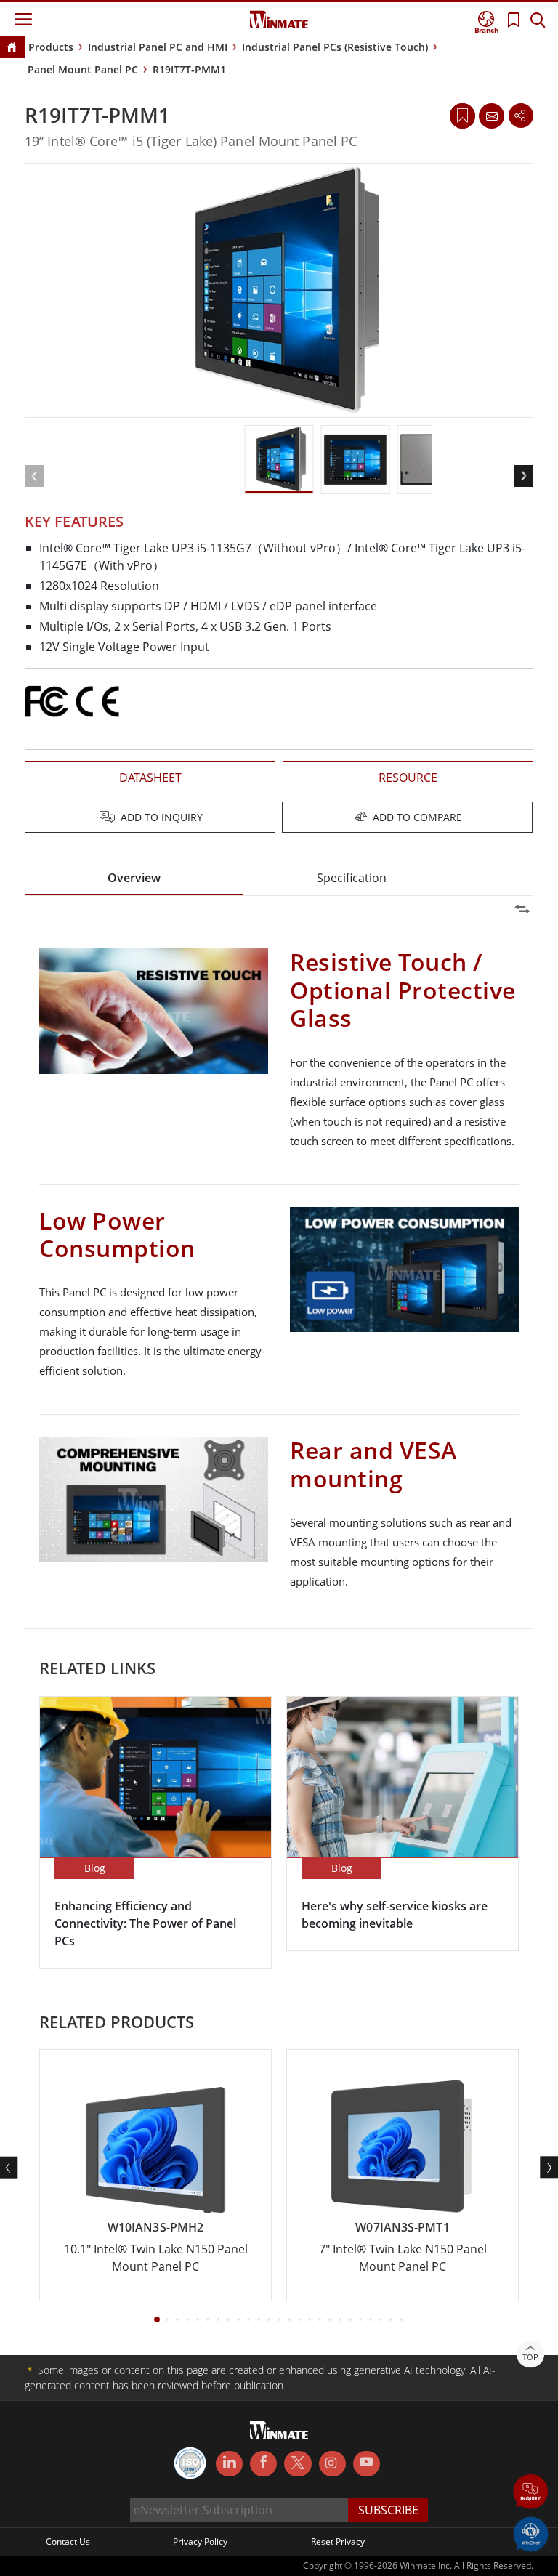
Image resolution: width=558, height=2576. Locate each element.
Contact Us (68, 2541)
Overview (134, 878)
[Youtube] (367, 2464)
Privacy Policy (200, 2541)
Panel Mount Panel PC (83, 69)
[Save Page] (462, 114)
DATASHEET (150, 778)
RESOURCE (408, 778)
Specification (352, 878)
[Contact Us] (491, 116)
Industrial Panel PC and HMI (158, 47)
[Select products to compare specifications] (280, 818)
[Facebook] (263, 2464)
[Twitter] (298, 2463)
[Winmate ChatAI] (531, 2533)
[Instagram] (332, 2464)
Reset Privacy (338, 2541)
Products (51, 47)
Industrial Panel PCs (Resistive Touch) (335, 47)
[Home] (12, 48)
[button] (531, 2493)
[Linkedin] (229, 2464)
